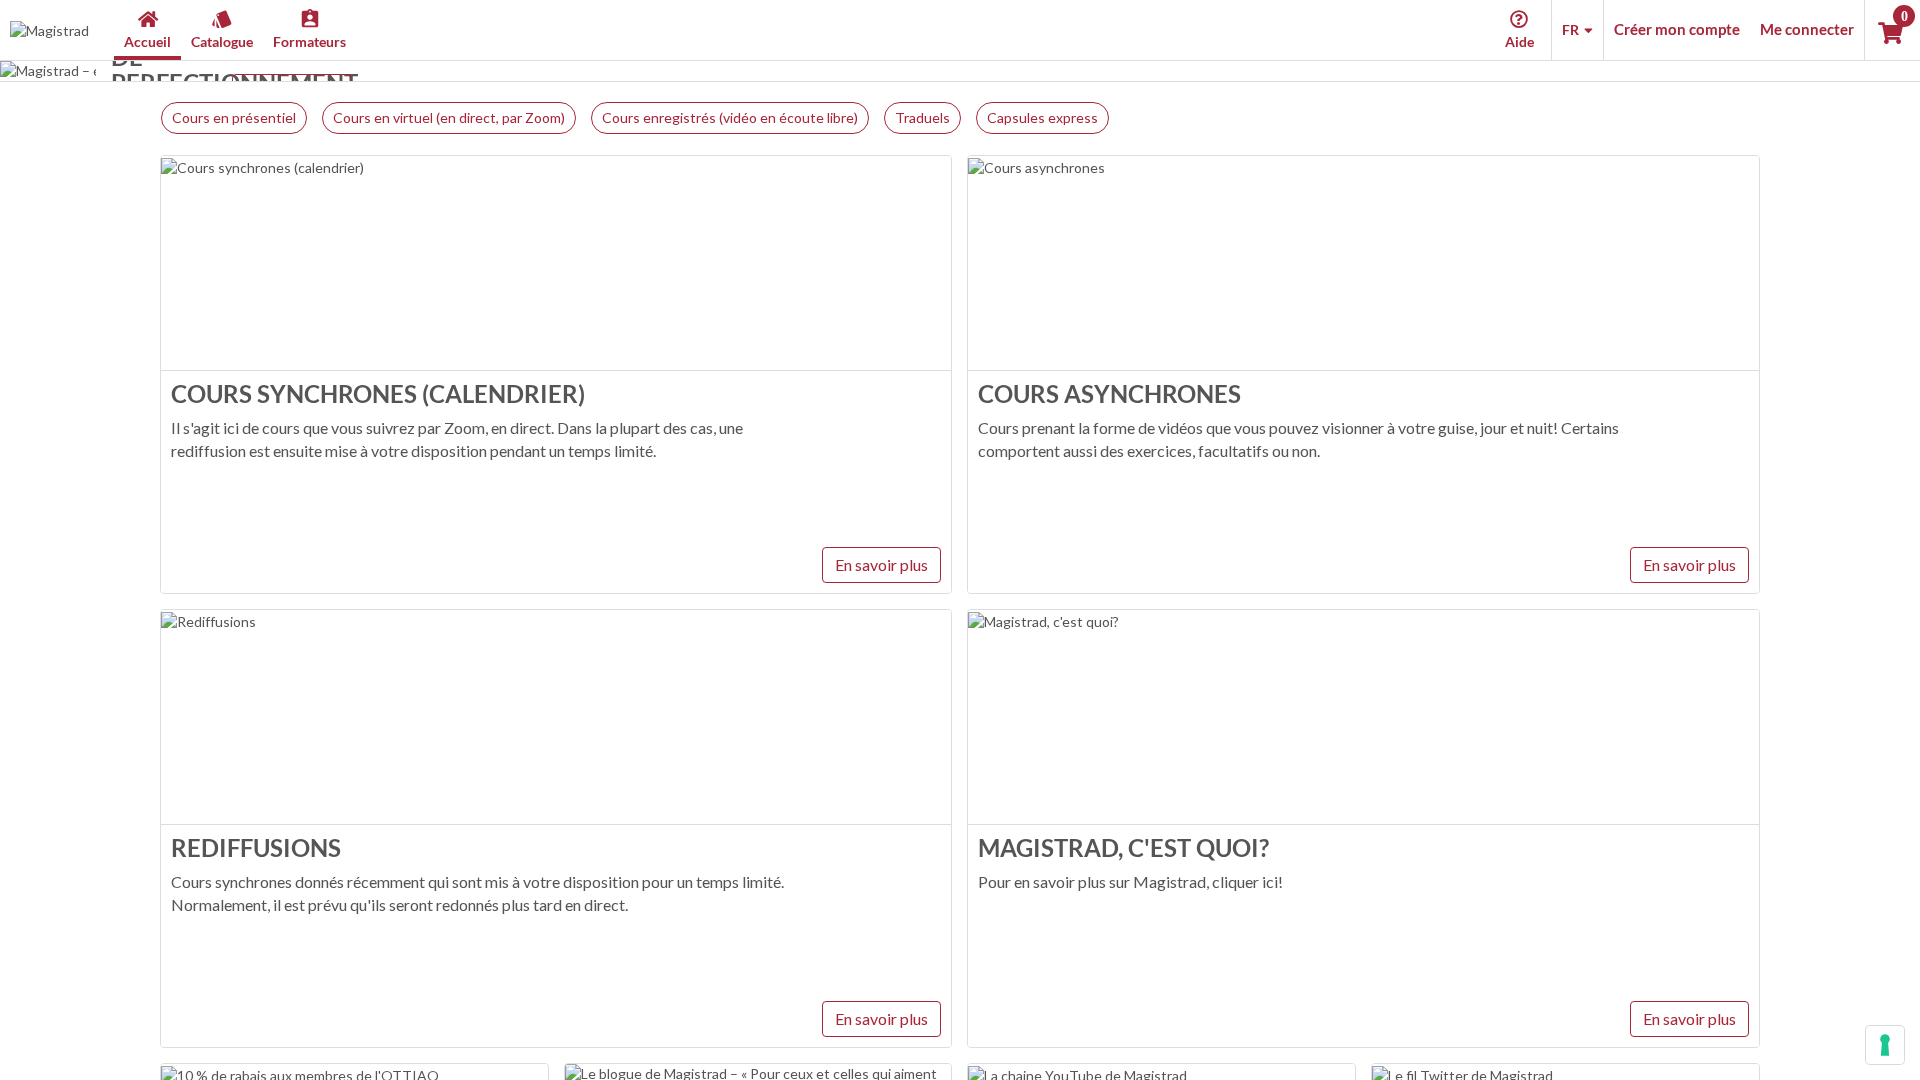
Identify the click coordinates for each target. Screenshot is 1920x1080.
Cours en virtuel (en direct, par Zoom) (449, 117)
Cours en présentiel (234, 117)
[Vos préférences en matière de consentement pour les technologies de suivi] (1885, 1045)
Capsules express (1042, 117)
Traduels (922, 117)
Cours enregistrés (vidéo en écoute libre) (730, 117)
